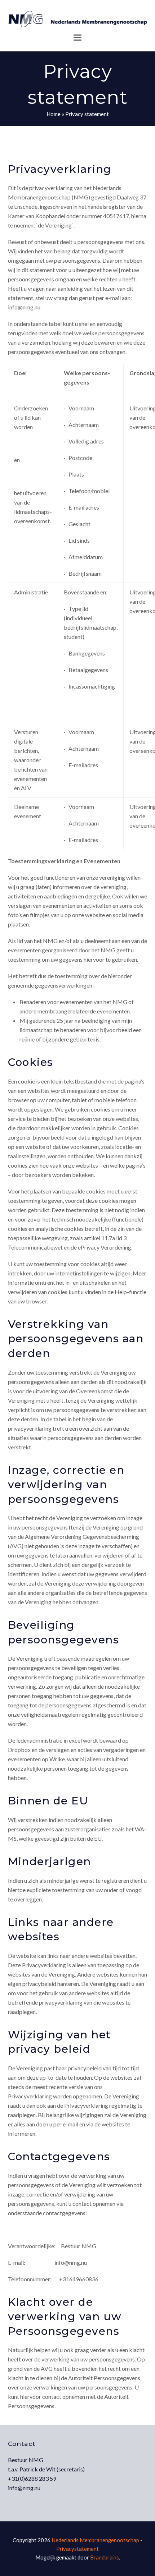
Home (54, 114)
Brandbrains (105, 2557)
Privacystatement (77, 2549)
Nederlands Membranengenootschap (95, 2540)
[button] (77, 38)
